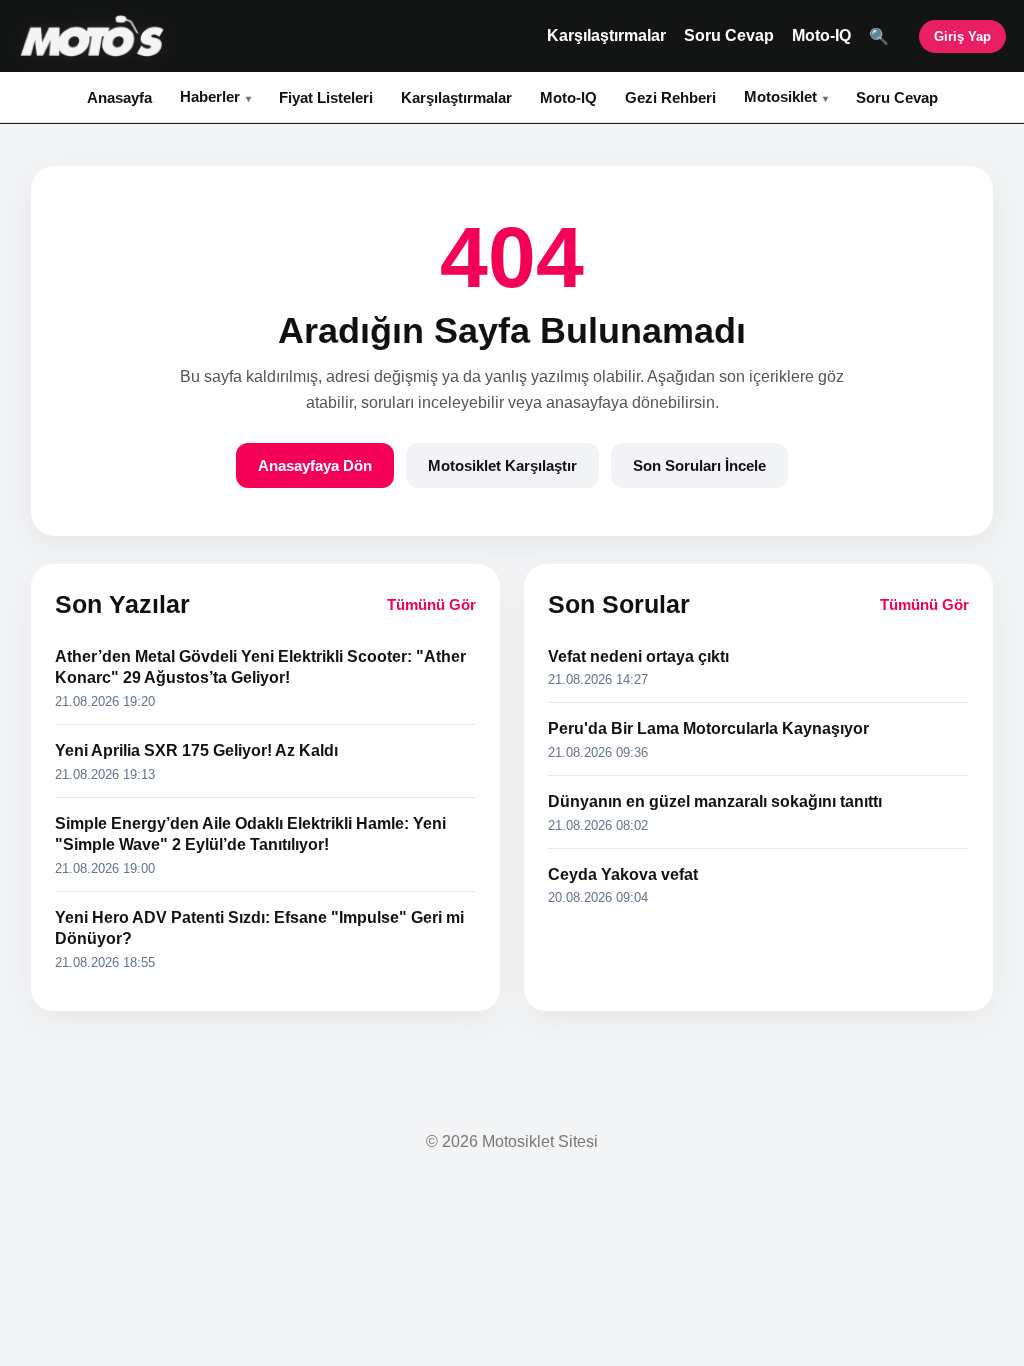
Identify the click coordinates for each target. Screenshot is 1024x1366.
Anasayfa (119, 97)
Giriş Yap (962, 36)
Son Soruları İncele (699, 465)
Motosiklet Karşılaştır (502, 465)
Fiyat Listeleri (326, 97)
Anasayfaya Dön (315, 465)
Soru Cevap (729, 35)
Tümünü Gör (431, 604)
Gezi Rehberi (670, 97)
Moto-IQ (821, 35)
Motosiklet (780, 96)
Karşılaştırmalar (606, 35)
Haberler (210, 96)
